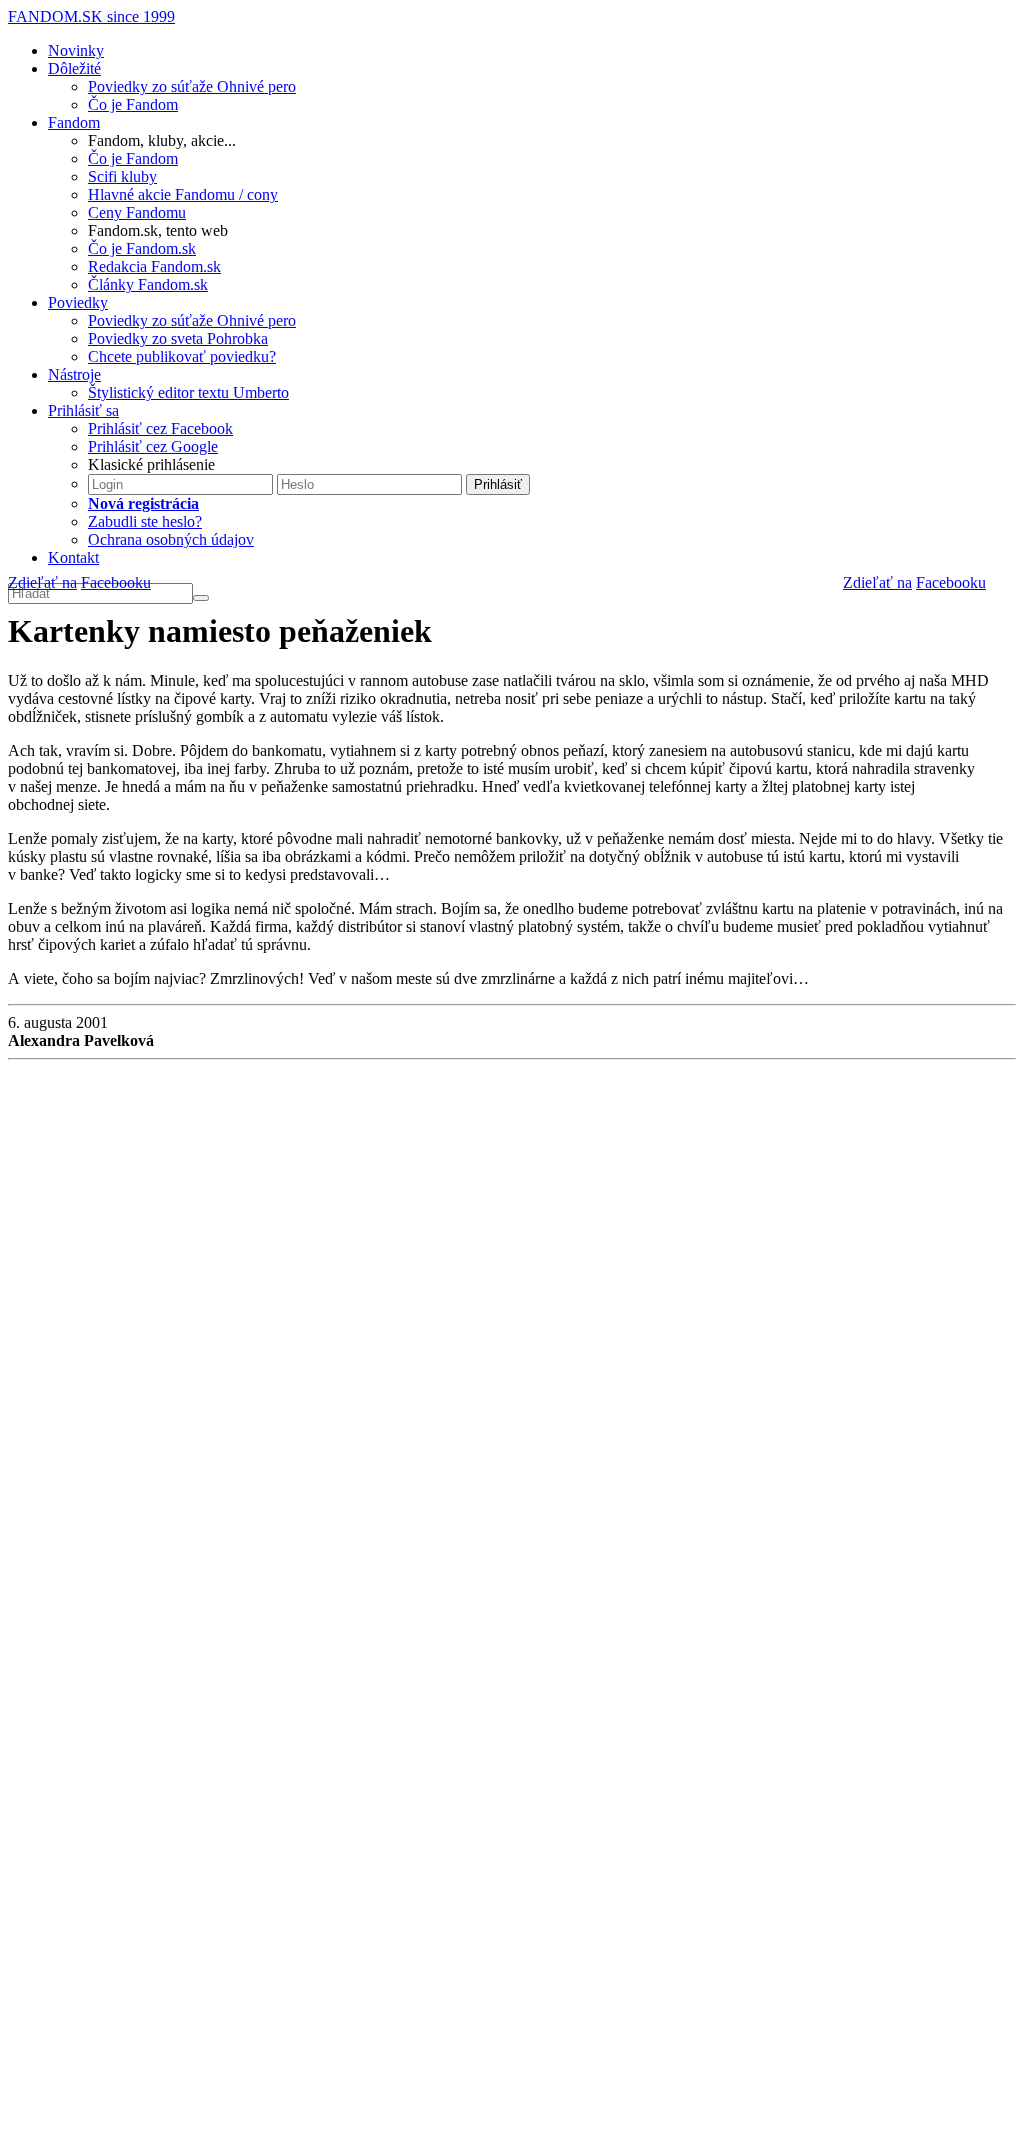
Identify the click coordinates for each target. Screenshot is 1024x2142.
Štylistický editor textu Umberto (188, 392)
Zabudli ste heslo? (145, 521)
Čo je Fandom (133, 104)
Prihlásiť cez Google (153, 446)
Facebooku (951, 582)
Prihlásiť (498, 484)
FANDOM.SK (91, 16)
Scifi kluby (122, 176)
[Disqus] (512, 1336)
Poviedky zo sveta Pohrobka (178, 338)
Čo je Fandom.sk (142, 248)
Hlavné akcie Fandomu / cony (183, 194)
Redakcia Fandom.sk (154, 266)
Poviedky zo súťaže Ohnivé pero (192, 86)
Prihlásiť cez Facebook (160, 428)
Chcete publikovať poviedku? (182, 356)
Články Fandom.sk (148, 284)
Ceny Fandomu (137, 212)
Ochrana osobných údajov (171, 539)
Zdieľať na (877, 582)
